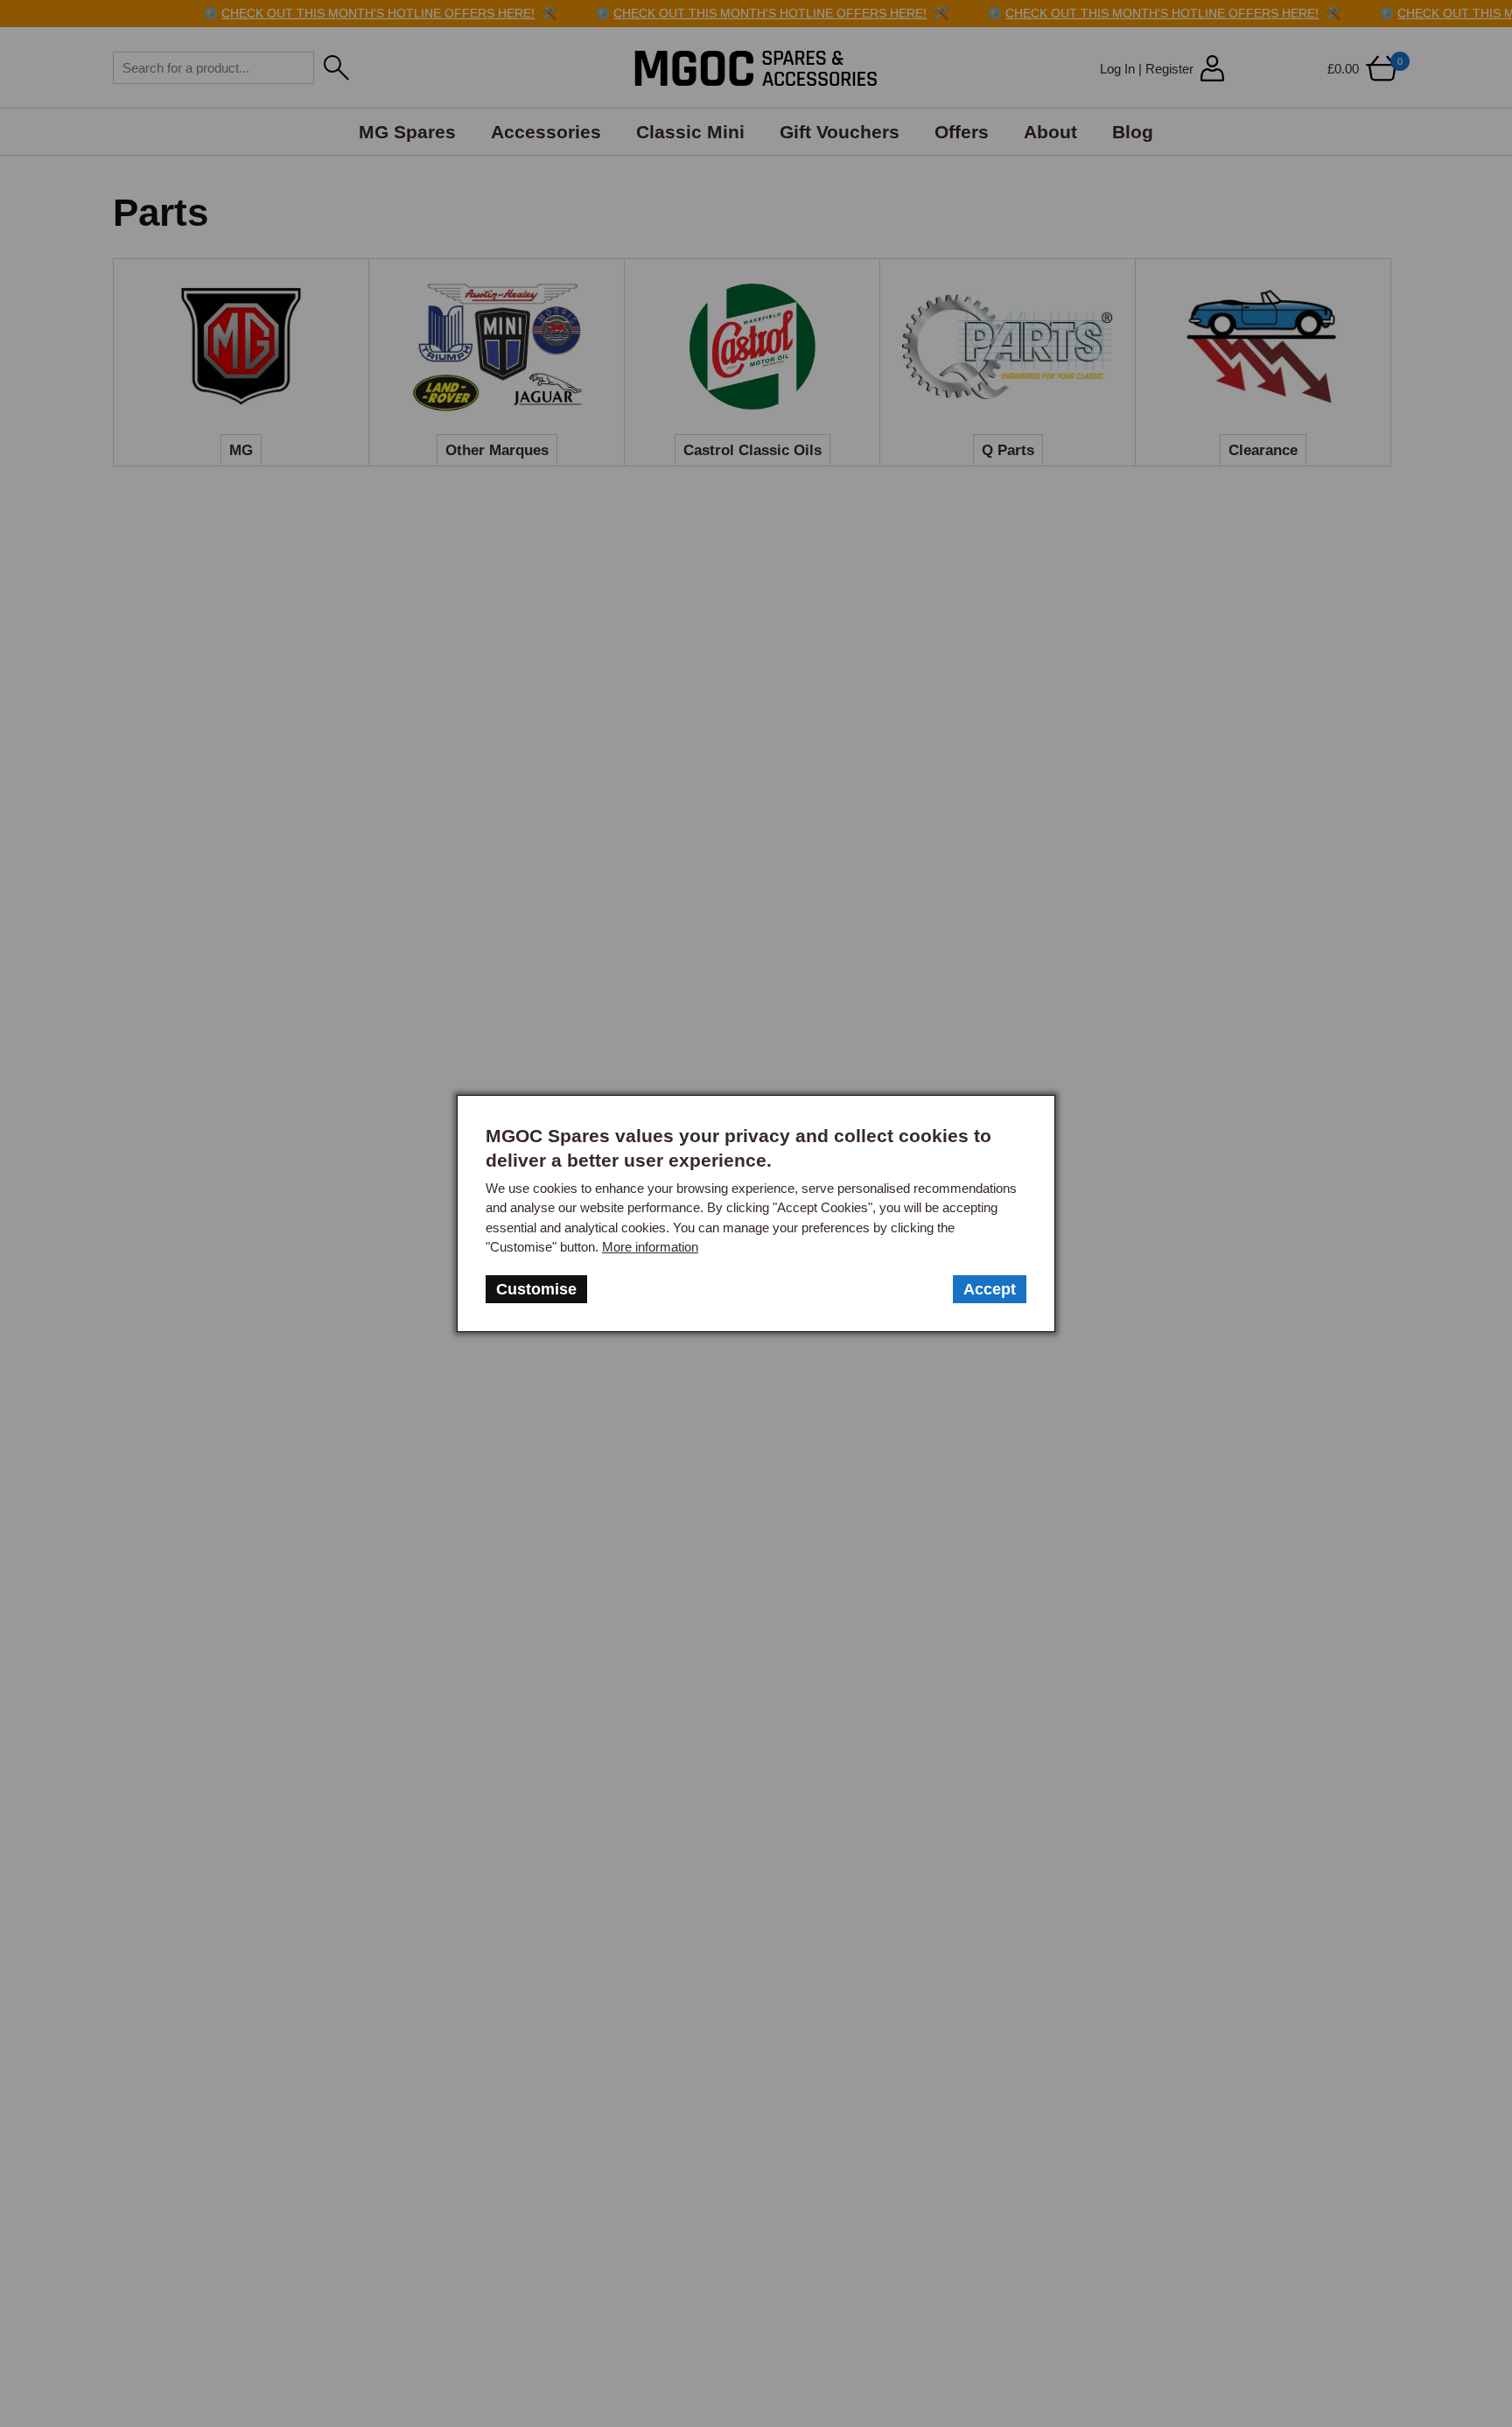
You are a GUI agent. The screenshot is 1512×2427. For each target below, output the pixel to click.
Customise (536, 1289)
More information (650, 1247)
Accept (990, 1289)
